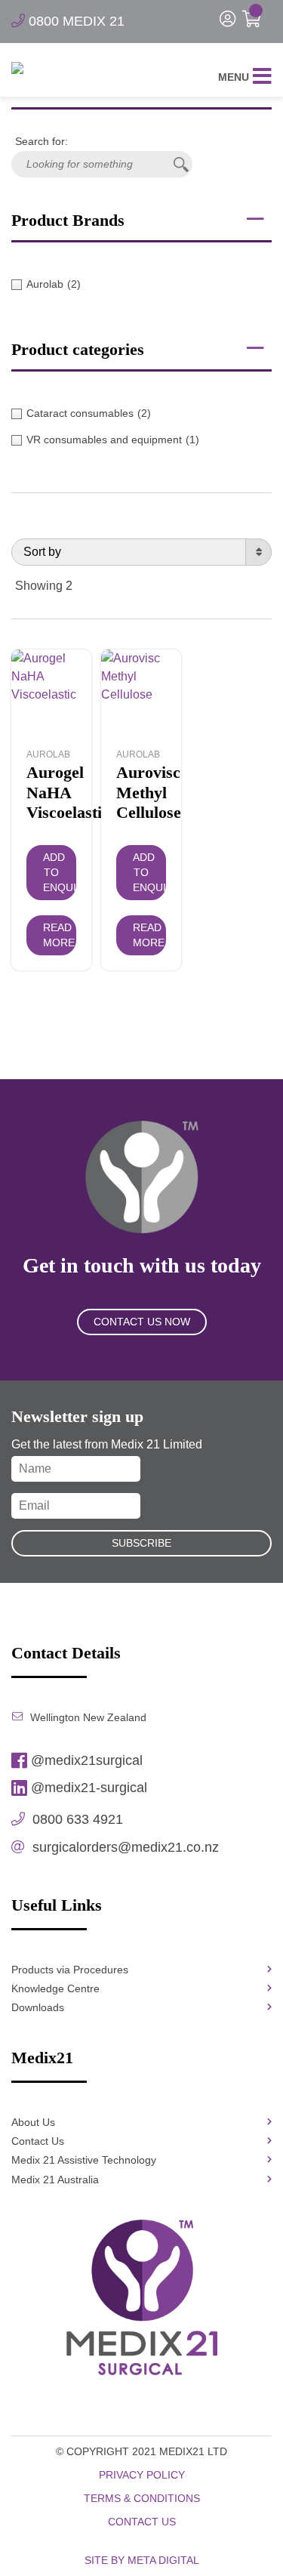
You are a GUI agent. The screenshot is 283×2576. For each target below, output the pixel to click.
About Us (33, 2122)
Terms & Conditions (142, 2498)
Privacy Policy (142, 2475)
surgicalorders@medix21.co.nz (124, 1847)
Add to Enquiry (60, 872)
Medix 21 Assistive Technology (84, 2160)
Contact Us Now (142, 1322)
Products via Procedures (70, 1970)
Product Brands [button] (68, 220)
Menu (234, 77)
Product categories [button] (78, 349)
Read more (59, 935)
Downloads (38, 2007)
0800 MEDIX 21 (75, 21)
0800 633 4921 (76, 1819)
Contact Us (38, 2141)
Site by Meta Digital (142, 2560)
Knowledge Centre (55, 1988)
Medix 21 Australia (55, 2180)
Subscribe (141, 1543)
